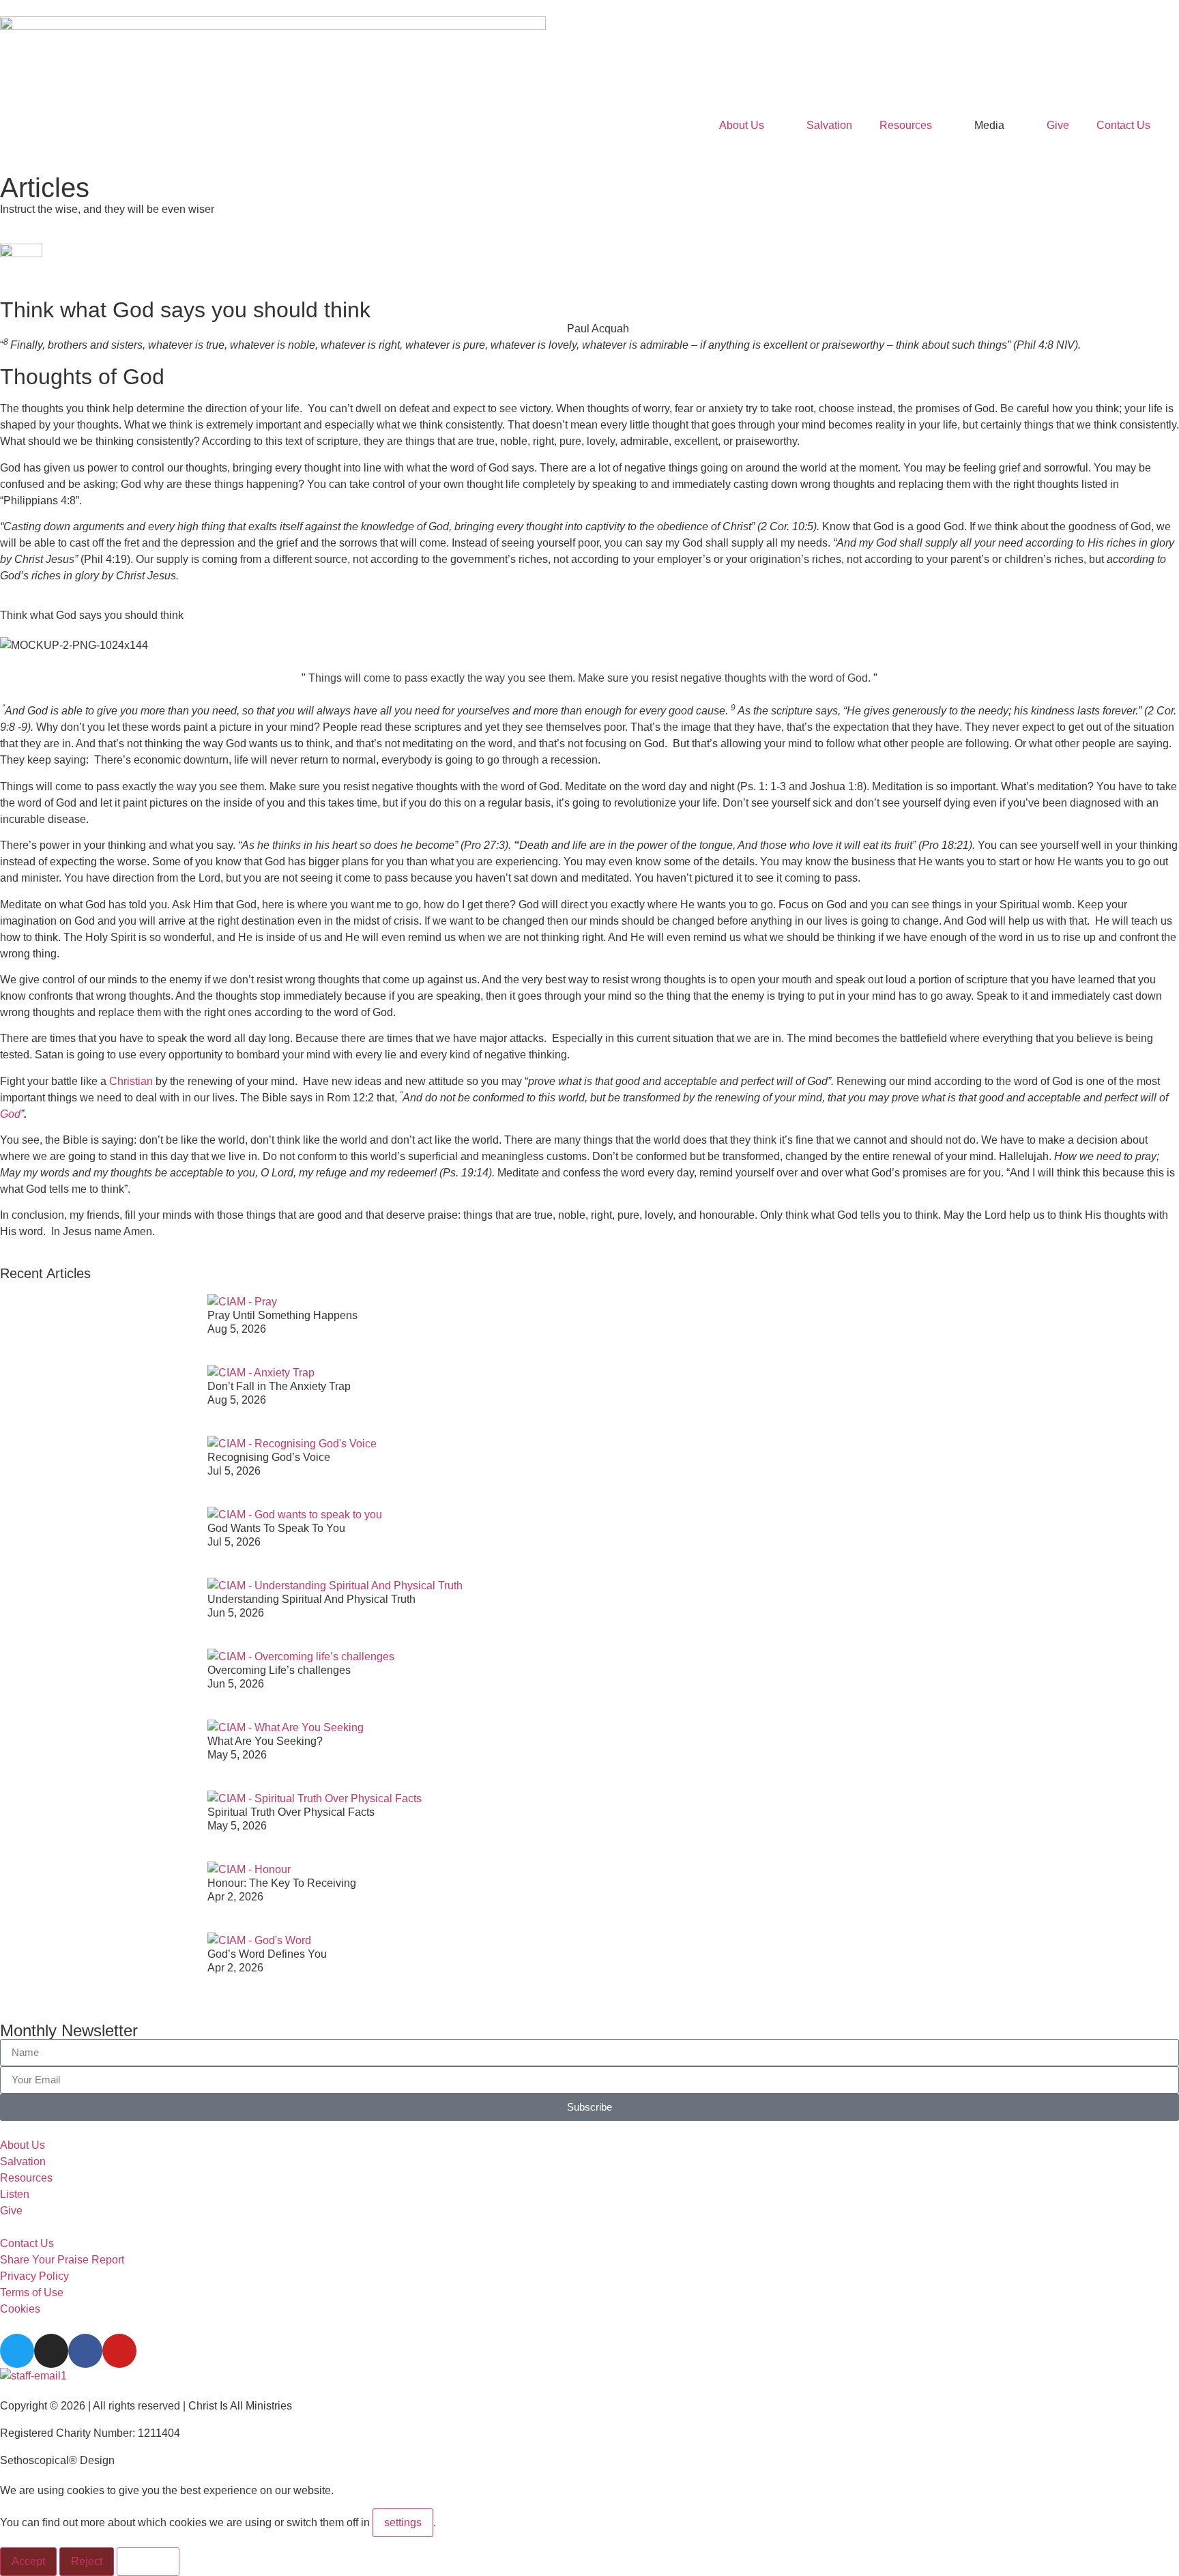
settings (403, 2522)
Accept (28, 2561)
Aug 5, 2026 (237, 1329)
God (10, 1114)
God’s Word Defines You (267, 1954)
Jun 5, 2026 (236, 1613)
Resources (906, 125)
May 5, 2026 (237, 1755)
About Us (742, 125)
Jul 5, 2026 (234, 1471)
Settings (148, 2561)
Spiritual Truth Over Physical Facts (291, 1812)
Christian (131, 1081)
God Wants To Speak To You (276, 1528)
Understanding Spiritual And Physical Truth (311, 1599)
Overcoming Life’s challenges (279, 1670)
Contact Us (1123, 125)
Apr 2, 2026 (235, 1897)
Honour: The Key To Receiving (282, 1883)
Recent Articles (45, 1273)
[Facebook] (85, 2351)
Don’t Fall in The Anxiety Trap (279, 1386)
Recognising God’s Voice (269, 1457)
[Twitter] (17, 2351)
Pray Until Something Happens (282, 1315)
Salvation (829, 125)
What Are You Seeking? (265, 1741)
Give (1058, 125)
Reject (87, 2561)
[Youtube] (119, 2351)
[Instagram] (51, 2351)
